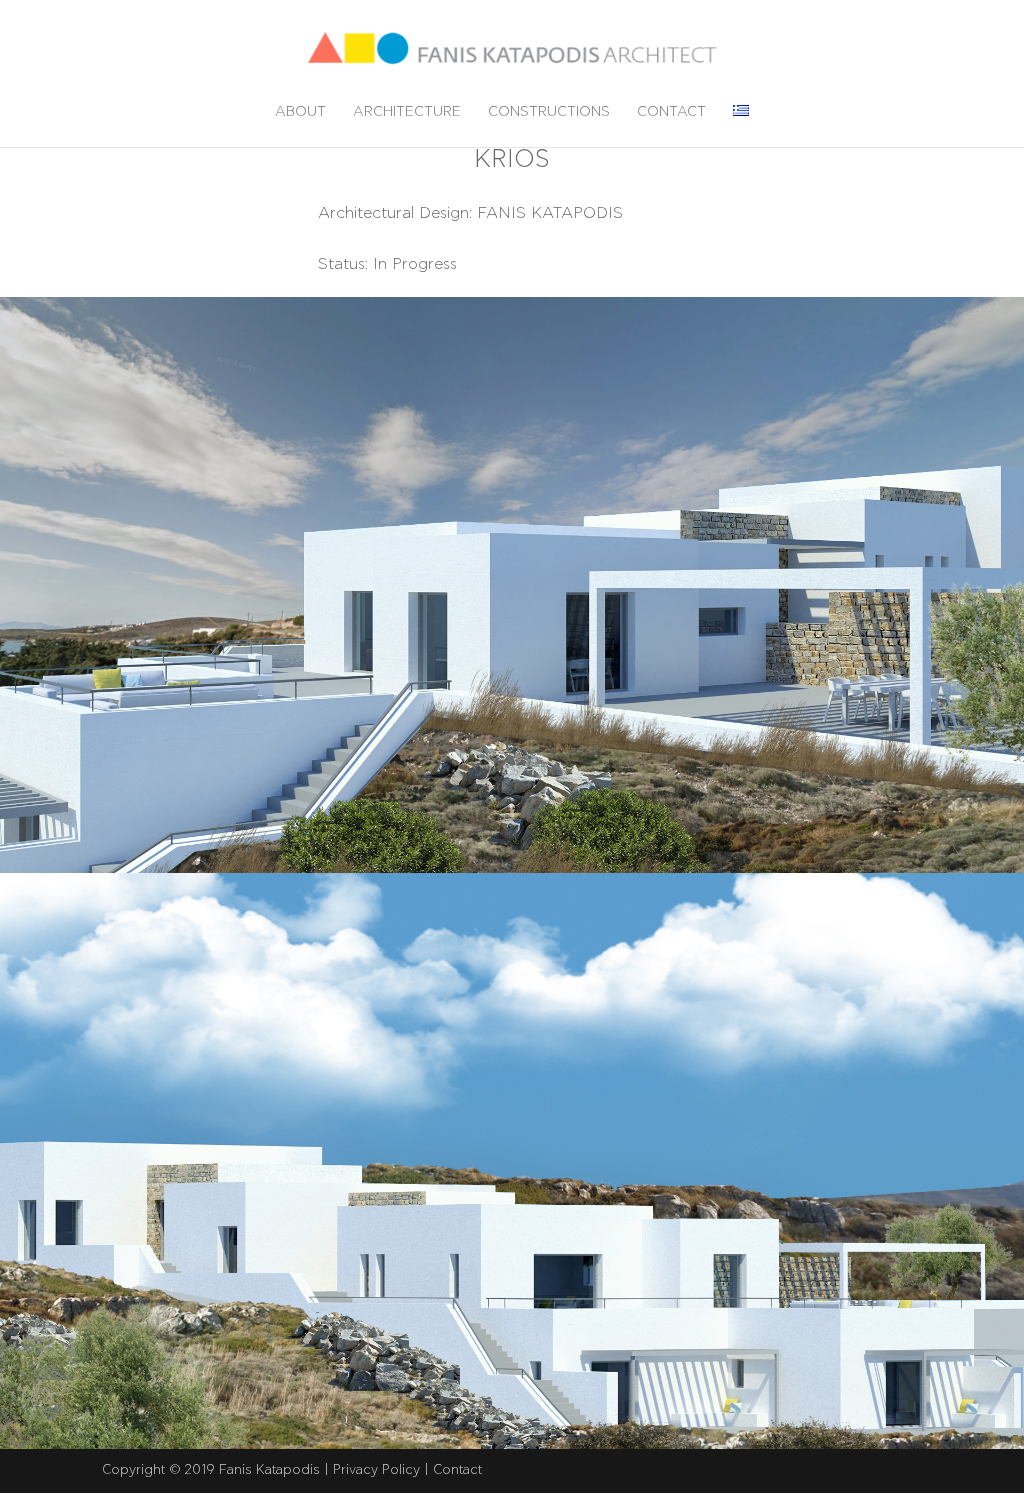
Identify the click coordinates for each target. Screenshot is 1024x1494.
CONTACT (671, 112)
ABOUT (300, 112)
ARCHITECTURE (407, 112)
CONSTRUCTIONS (549, 112)
